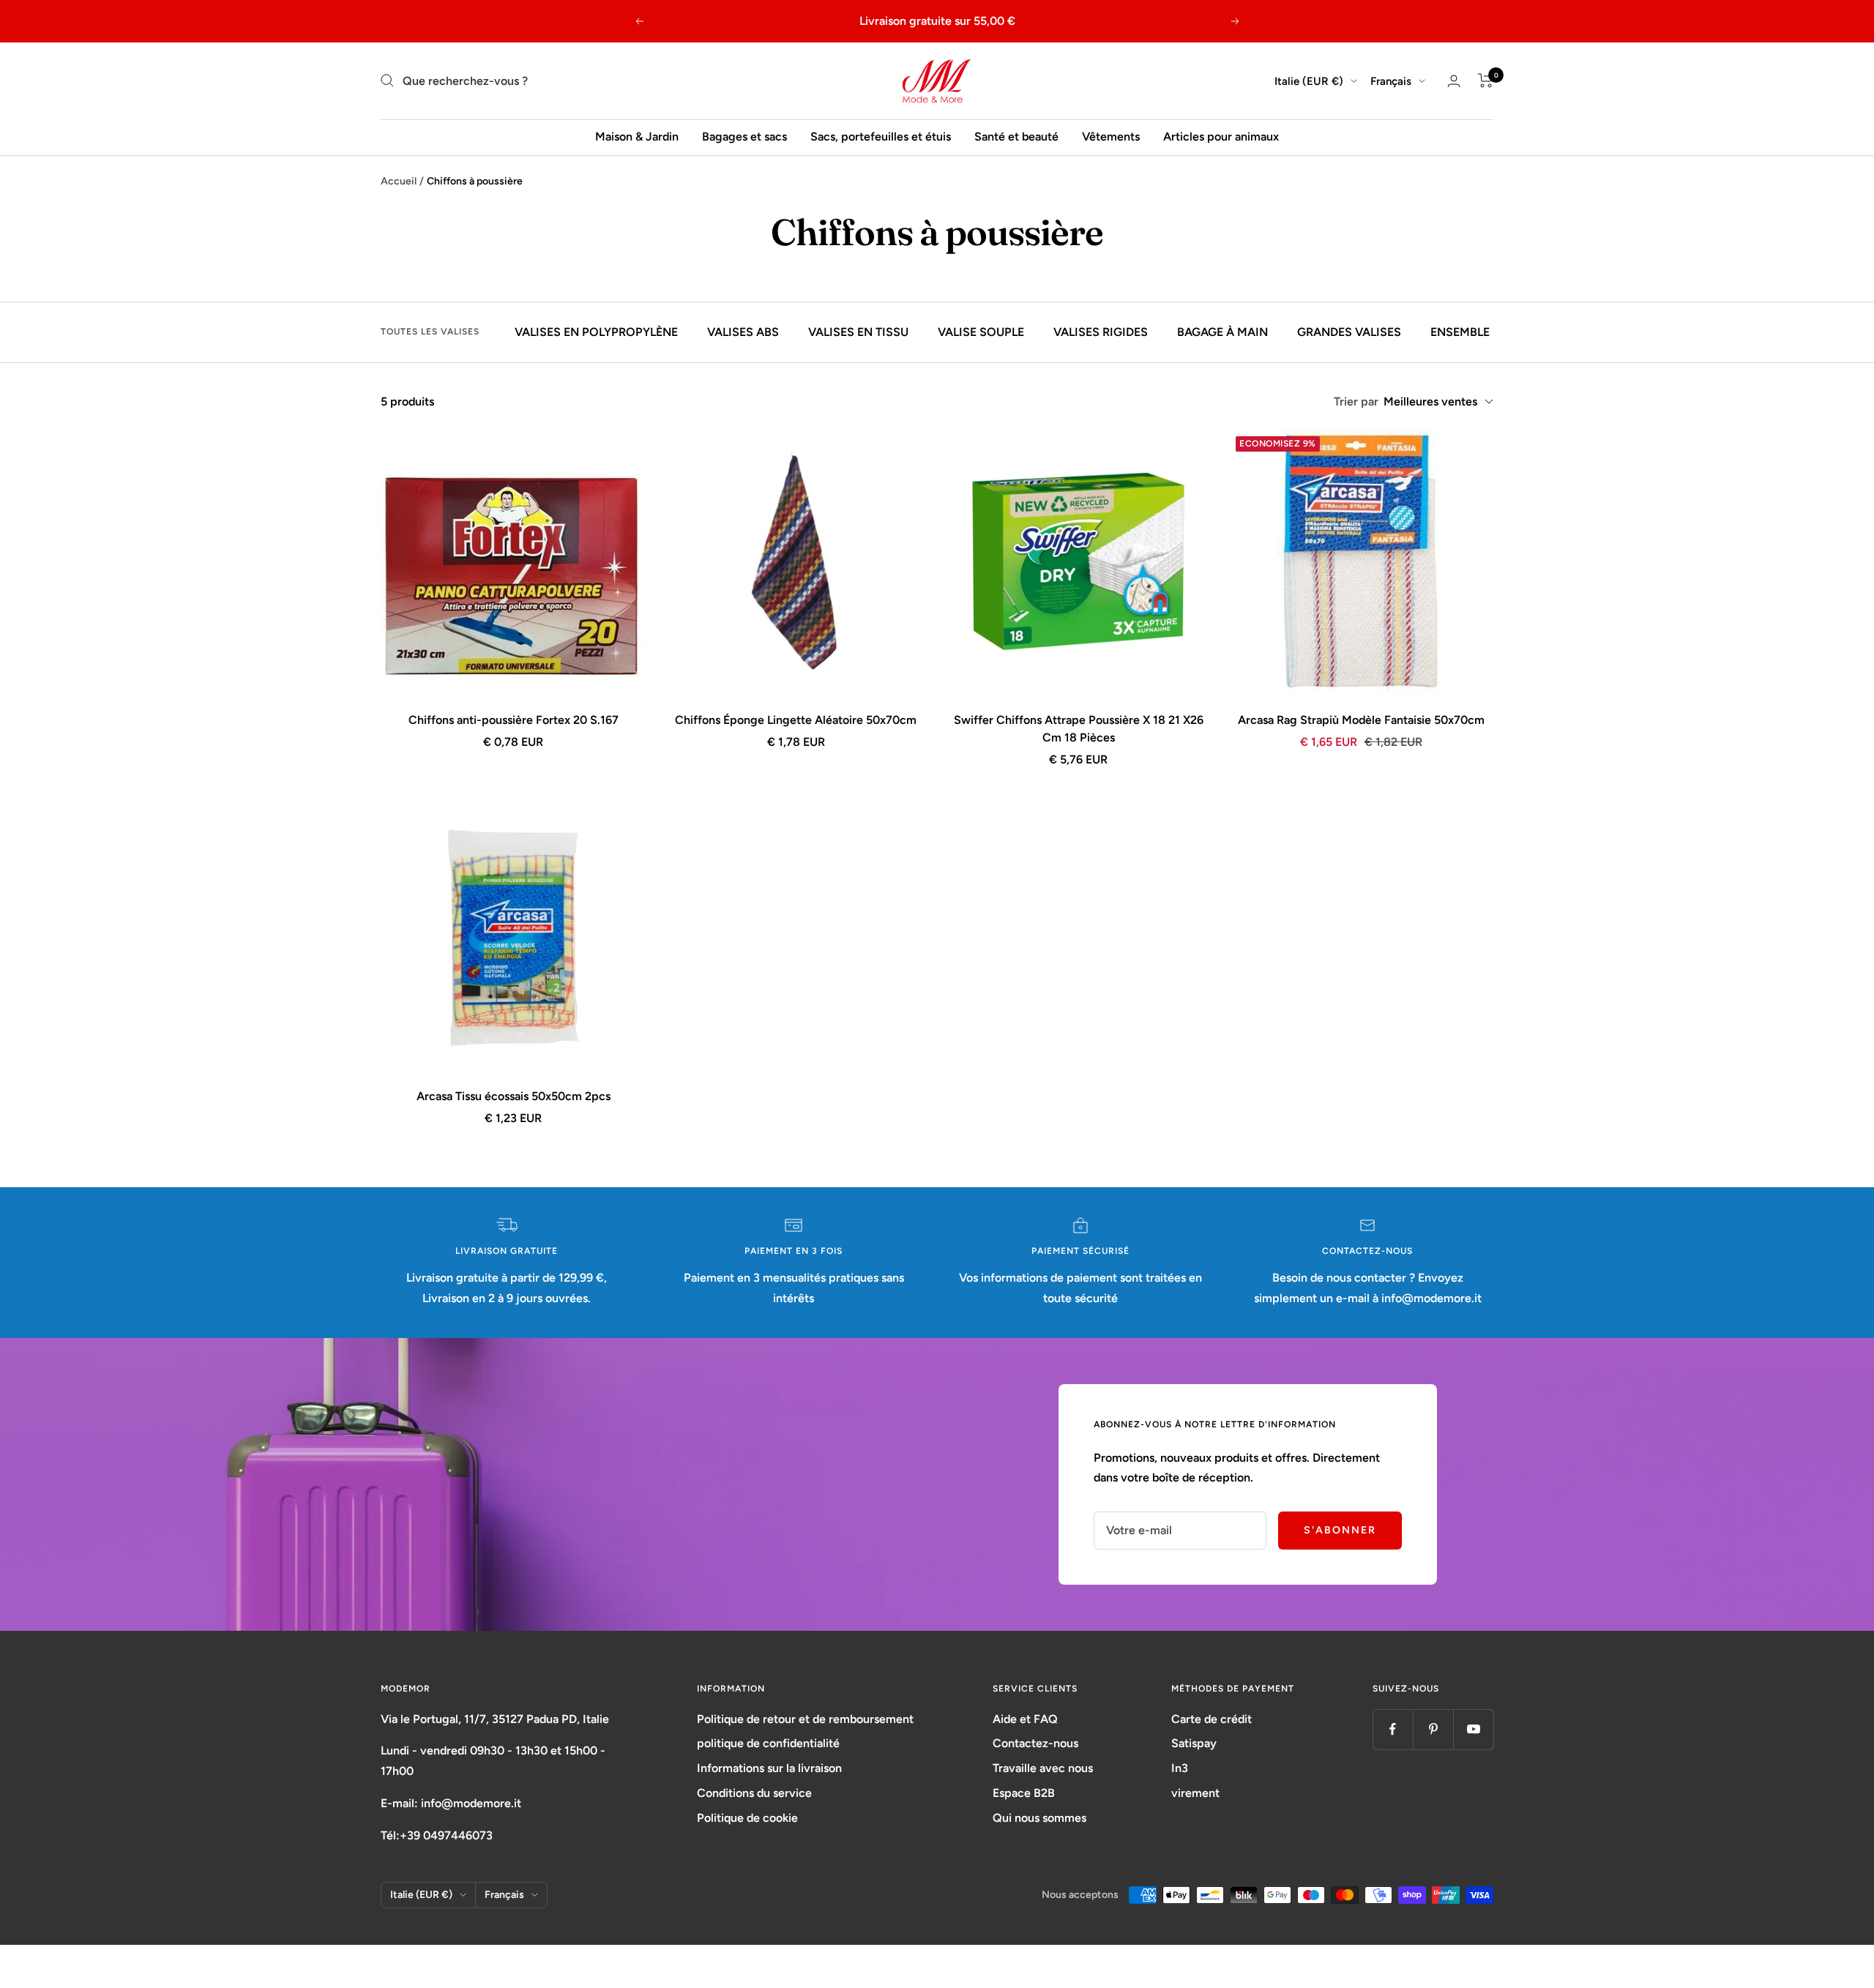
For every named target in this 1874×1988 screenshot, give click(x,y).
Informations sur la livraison (769, 1768)
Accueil (399, 181)
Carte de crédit (1212, 1719)
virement (1195, 1793)
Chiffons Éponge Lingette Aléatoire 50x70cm (796, 720)
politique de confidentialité (768, 1743)
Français (1391, 81)
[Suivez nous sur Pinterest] (1433, 1729)
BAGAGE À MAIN (1222, 332)
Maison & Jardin (637, 137)
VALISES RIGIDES (1101, 332)
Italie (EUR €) (1309, 81)
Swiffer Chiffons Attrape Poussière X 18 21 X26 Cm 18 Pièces (1079, 729)
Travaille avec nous (1043, 1768)
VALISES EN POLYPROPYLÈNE (596, 332)
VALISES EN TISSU (858, 332)
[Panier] (1486, 81)
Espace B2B (1024, 1793)
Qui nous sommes (1039, 1818)
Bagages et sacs (744, 137)
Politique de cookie (747, 1818)
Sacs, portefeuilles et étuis (881, 137)
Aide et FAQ (1025, 1719)
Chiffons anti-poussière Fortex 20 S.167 (514, 720)
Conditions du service (754, 1793)
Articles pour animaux (1221, 137)
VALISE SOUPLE (981, 332)
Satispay (1194, 1743)
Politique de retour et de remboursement (805, 1719)
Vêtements (1111, 137)
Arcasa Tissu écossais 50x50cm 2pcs (514, 1096)
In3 (1180, 1768)
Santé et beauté (1016, 137)
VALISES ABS (743, 332)
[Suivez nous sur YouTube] (1473, 1729)
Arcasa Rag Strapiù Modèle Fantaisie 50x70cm (1361, 720)
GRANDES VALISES (1349, 332)
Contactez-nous (1035, 1743)
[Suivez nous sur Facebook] (1393, 1729)
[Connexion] (1454, 81)
